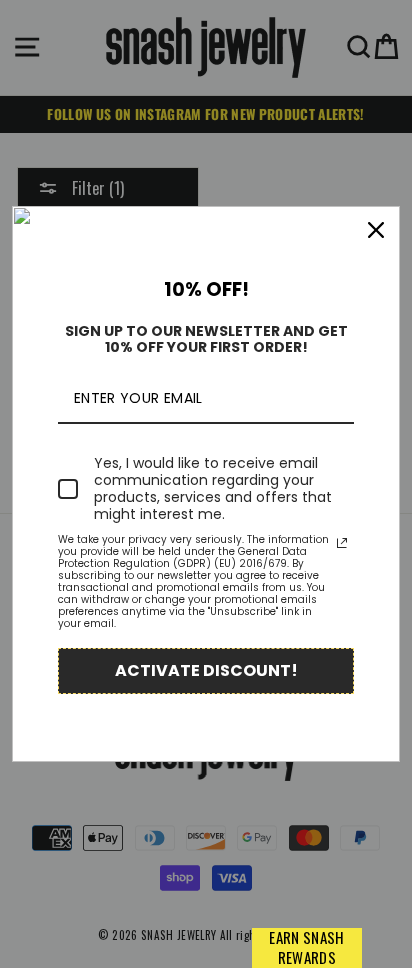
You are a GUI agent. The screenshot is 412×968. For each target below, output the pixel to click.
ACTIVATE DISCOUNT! (206, 670)
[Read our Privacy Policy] (342, 543)
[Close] (376, 230)
